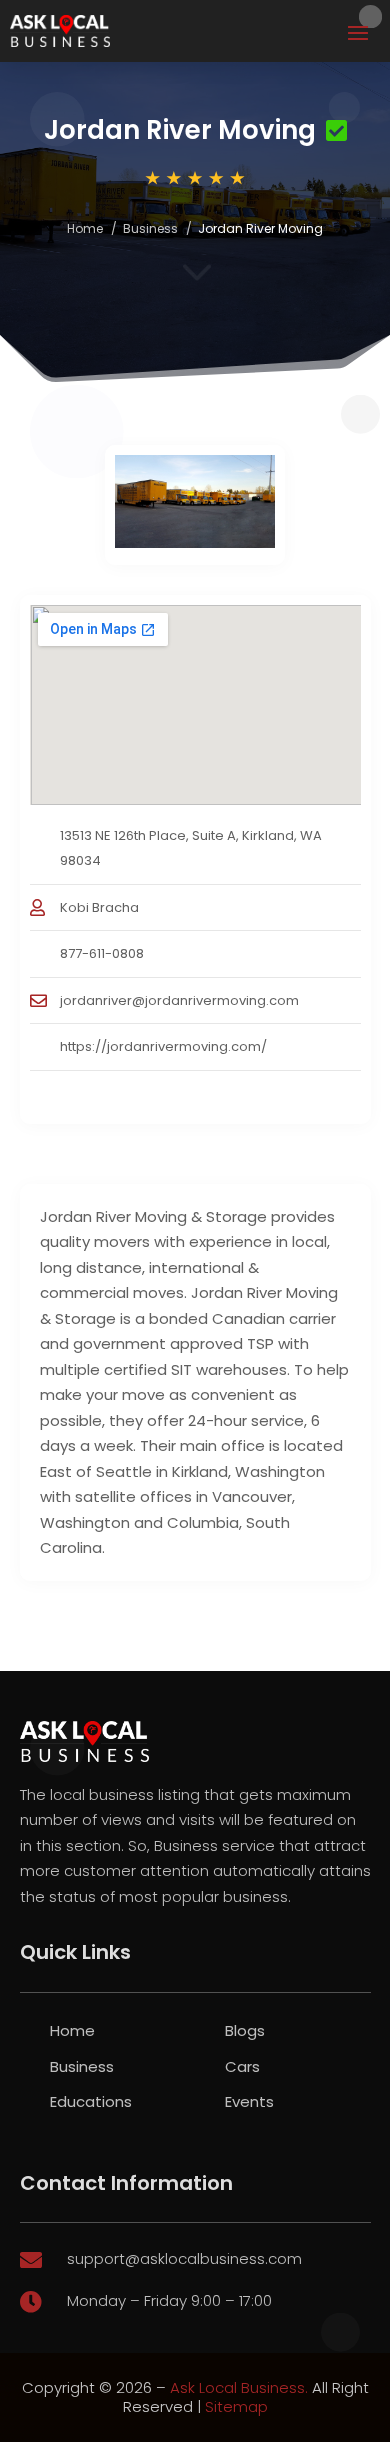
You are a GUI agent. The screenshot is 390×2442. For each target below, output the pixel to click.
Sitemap (236, 2406)
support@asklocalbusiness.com (184, 2258)
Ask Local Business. (239, 2387)
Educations (91, 2101)
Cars (242, 2066)
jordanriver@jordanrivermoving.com (179, 1000)
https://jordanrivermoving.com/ (163, 1046)
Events (249, 2101)
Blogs (245, 2030)
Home (85, 228)
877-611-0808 (102, 953)
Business (150, 228)
